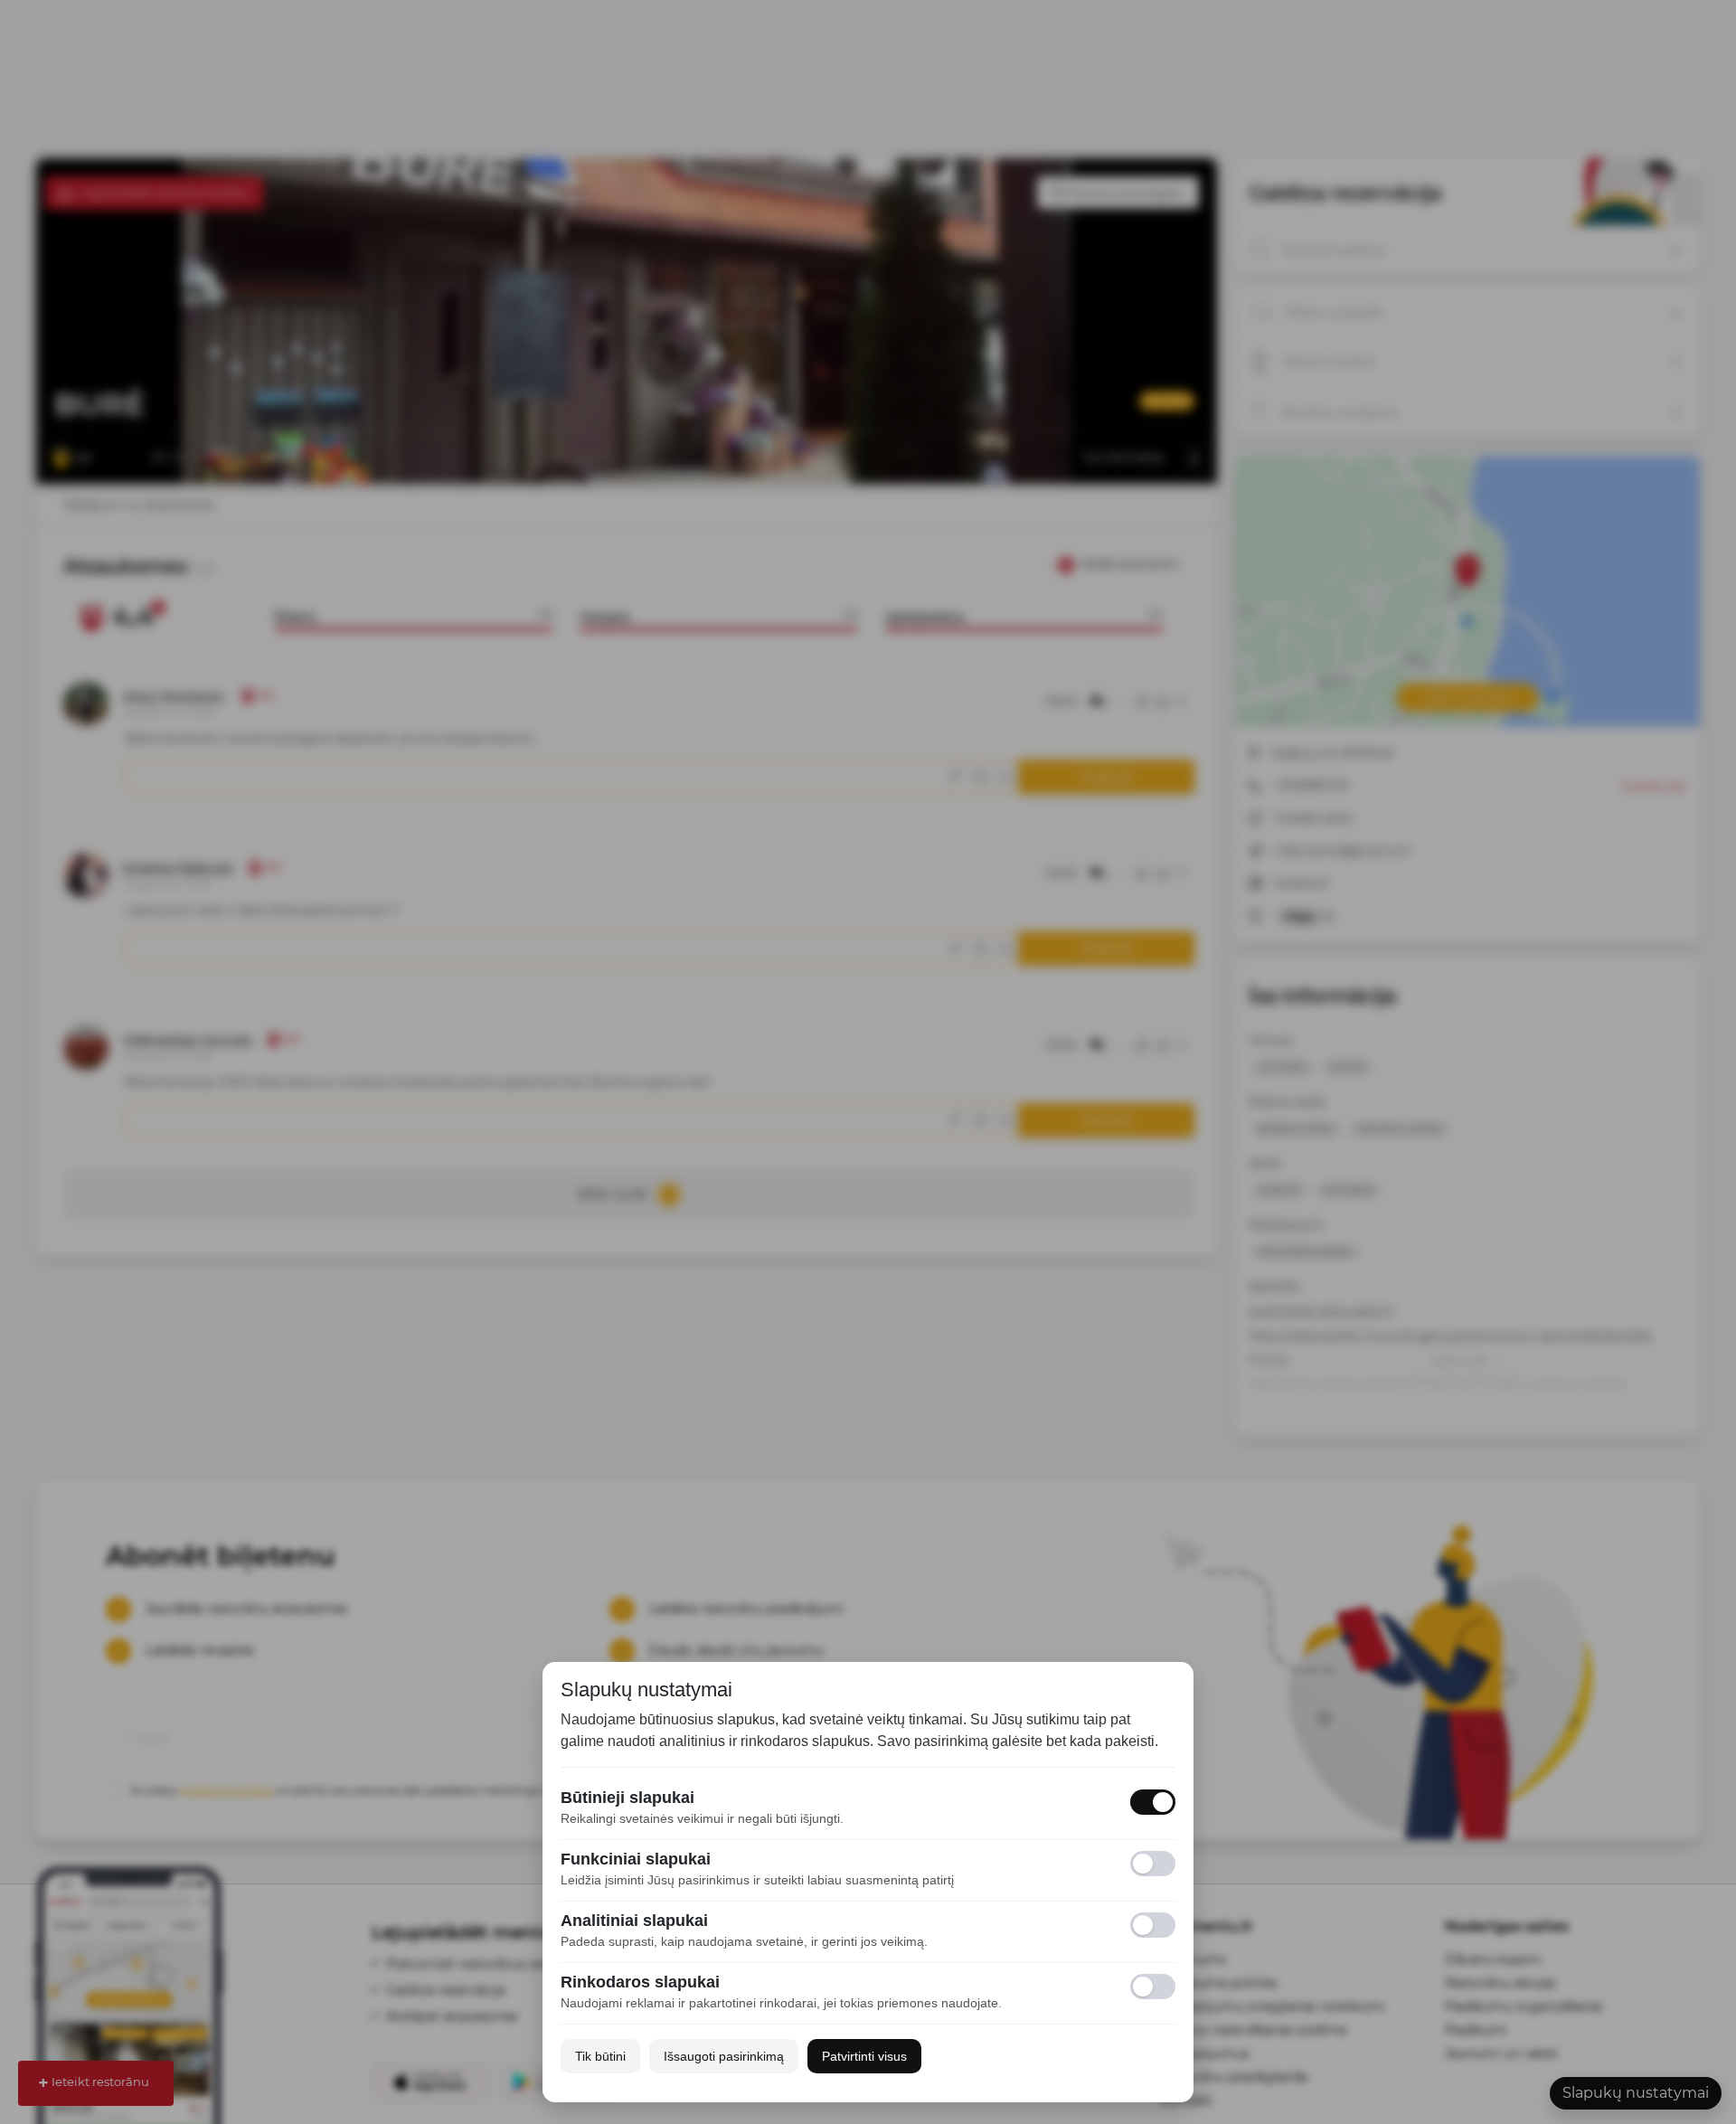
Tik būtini (600, 2056)
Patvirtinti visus (864, 2056)
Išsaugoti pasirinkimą (724, 2056)
